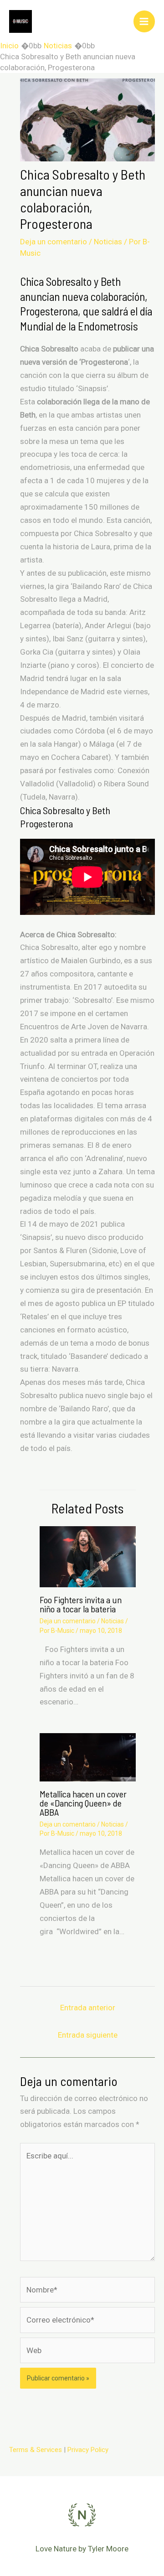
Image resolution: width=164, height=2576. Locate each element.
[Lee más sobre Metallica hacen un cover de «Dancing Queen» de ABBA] (88, 1756)
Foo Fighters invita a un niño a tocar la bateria (81, 1604)
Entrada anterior (88, 2008)
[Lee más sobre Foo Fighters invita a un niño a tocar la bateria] (88, 1556)
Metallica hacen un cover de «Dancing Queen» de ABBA (83, 1803)
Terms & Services (36, 2450)
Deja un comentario (54, 242)
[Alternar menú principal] (144, 21)
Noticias (108, 242)
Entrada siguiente (88, 2035)
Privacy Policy (88, 2450)
